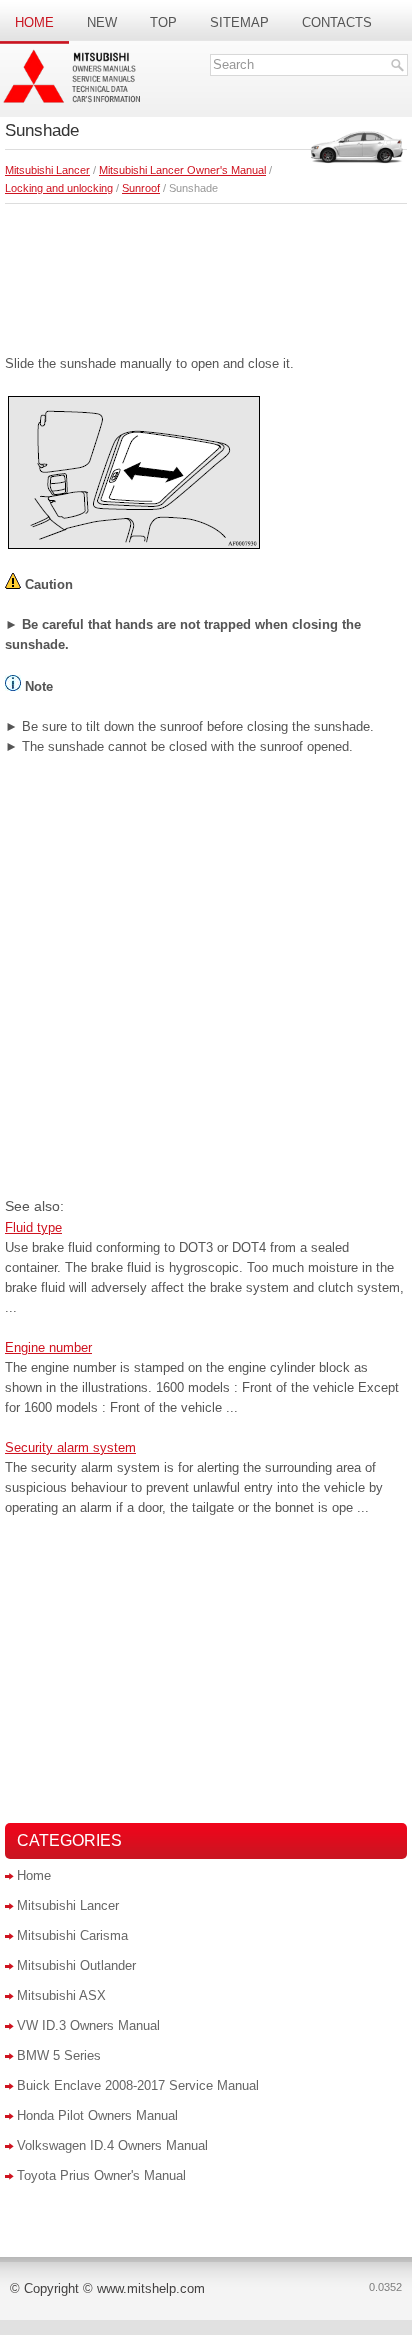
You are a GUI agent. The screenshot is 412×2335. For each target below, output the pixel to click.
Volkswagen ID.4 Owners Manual (112, 2145)
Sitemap (239, 22)
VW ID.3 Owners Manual (88, 2025)
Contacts (337, 22)
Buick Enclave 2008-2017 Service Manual (138, 2085)
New (102, 22)
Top (163, 22)
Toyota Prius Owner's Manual (101, 2175)
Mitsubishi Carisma (72, 1935)
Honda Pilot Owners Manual (97, 2115)
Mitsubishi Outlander (76, 1965)
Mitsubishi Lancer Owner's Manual (182, 170)
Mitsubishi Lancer (47, 170)
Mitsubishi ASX (61, 1995)
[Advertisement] (206, 274)
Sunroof (141, 188)
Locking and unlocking (59, 188)
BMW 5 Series (59, 2055)
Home (34, 22)
